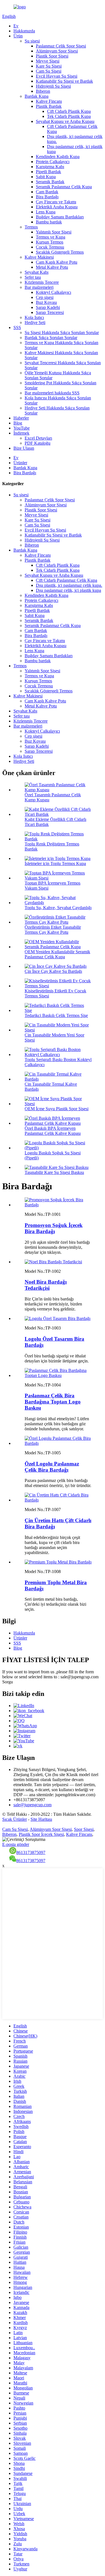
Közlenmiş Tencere (42, 282)
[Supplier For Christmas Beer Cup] (53, 1262)
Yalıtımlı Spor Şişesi (54, 232)
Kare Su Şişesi (49, 66)
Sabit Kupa (46, 177)
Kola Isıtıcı (34, 317)
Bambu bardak (49, 222)
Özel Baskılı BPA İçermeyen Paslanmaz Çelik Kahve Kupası (53, 1131)
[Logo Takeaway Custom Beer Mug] (58, 1318)
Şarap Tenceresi (50, 312)
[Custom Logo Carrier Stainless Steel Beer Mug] (58, 1443)
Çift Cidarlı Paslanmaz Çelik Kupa (66, 580)
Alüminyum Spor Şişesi (57, 51)
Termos (31, 227)
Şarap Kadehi (48, 307)
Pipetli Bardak (48, 172)
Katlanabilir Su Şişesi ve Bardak (64, 81)
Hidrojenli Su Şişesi (53, 86)
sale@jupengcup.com (32, 1805)
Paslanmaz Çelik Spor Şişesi (61, 46)
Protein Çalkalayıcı (53, 162)
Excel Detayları (38, 438)
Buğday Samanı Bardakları (60, 217)
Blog (18, 423)
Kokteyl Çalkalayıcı (53, 292)
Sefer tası (33, 277)
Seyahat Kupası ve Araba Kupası (65, 121)
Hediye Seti (35, 322)
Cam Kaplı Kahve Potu (57, 262)
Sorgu (8, 1682)
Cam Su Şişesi (49, 71)
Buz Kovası (46, 302)
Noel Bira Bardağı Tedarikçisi (46, 1285)
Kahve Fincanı (49, 101)
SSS (17, 327)
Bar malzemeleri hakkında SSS (52, 393)
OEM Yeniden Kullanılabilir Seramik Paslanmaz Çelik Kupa (57, 954)
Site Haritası (41, 1819)
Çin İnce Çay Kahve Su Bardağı (53, 971)
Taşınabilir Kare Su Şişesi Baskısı (54, 1172)
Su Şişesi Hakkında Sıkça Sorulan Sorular (62, 333)
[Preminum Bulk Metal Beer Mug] (58, 1562)
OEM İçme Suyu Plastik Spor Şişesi (57, 1109)
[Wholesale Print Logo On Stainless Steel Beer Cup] (58, 1375)
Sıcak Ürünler (15, 1819)
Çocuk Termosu (50, 247)
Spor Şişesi (84, 1829)
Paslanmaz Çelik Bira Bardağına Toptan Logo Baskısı (53, 1402)
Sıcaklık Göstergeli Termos (60, 252)
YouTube (22, 428)
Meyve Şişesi (48, 61)
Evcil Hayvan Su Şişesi (57, 76)
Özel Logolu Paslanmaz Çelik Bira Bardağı (52, 1467)
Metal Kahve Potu (52, 267)
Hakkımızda (24, 31)
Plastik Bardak (49, 106)
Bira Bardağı (47, 197)
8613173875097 (31, 1852)
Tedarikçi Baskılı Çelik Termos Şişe (56, 1015)
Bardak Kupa (37, 96)
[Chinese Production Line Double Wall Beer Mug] (58, 1500)
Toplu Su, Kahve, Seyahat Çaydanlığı (58, 908)
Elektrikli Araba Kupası (57, 207)
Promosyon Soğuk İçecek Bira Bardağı (54, 1228)
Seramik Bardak (50, 182)
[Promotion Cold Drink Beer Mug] (58, 1205)
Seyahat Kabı (37, 272)
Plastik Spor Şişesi (52, 56)
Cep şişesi (45, 297)
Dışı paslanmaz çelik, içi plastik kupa (68, 590)
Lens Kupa (46, 212)
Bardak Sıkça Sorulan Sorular (51, 338)
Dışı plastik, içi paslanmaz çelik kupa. (69, 585)
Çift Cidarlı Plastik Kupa (69, 111)
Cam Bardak (47, 192)
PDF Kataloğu (38, 443)
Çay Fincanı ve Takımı (56, 202)
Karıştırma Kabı (50, 167)
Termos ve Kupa (51, 237)
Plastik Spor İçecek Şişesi (41, 1834)
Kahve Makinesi (39, 257)
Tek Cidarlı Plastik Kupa (69, 116)
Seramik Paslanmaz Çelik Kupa (64, 187)
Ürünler (20, 463)
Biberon (43, 91)
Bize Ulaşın (24, 448)
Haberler (21, 418)
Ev (16, 26)
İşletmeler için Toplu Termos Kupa (55, 863)
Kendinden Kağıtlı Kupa (58, 157)
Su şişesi (32, 41)
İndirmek (21, 433)
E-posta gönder (16, 1844)
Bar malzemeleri (39, 287)
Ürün (18, 36)
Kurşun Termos (50, 242)
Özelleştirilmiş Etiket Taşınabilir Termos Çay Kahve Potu (53, 930)
